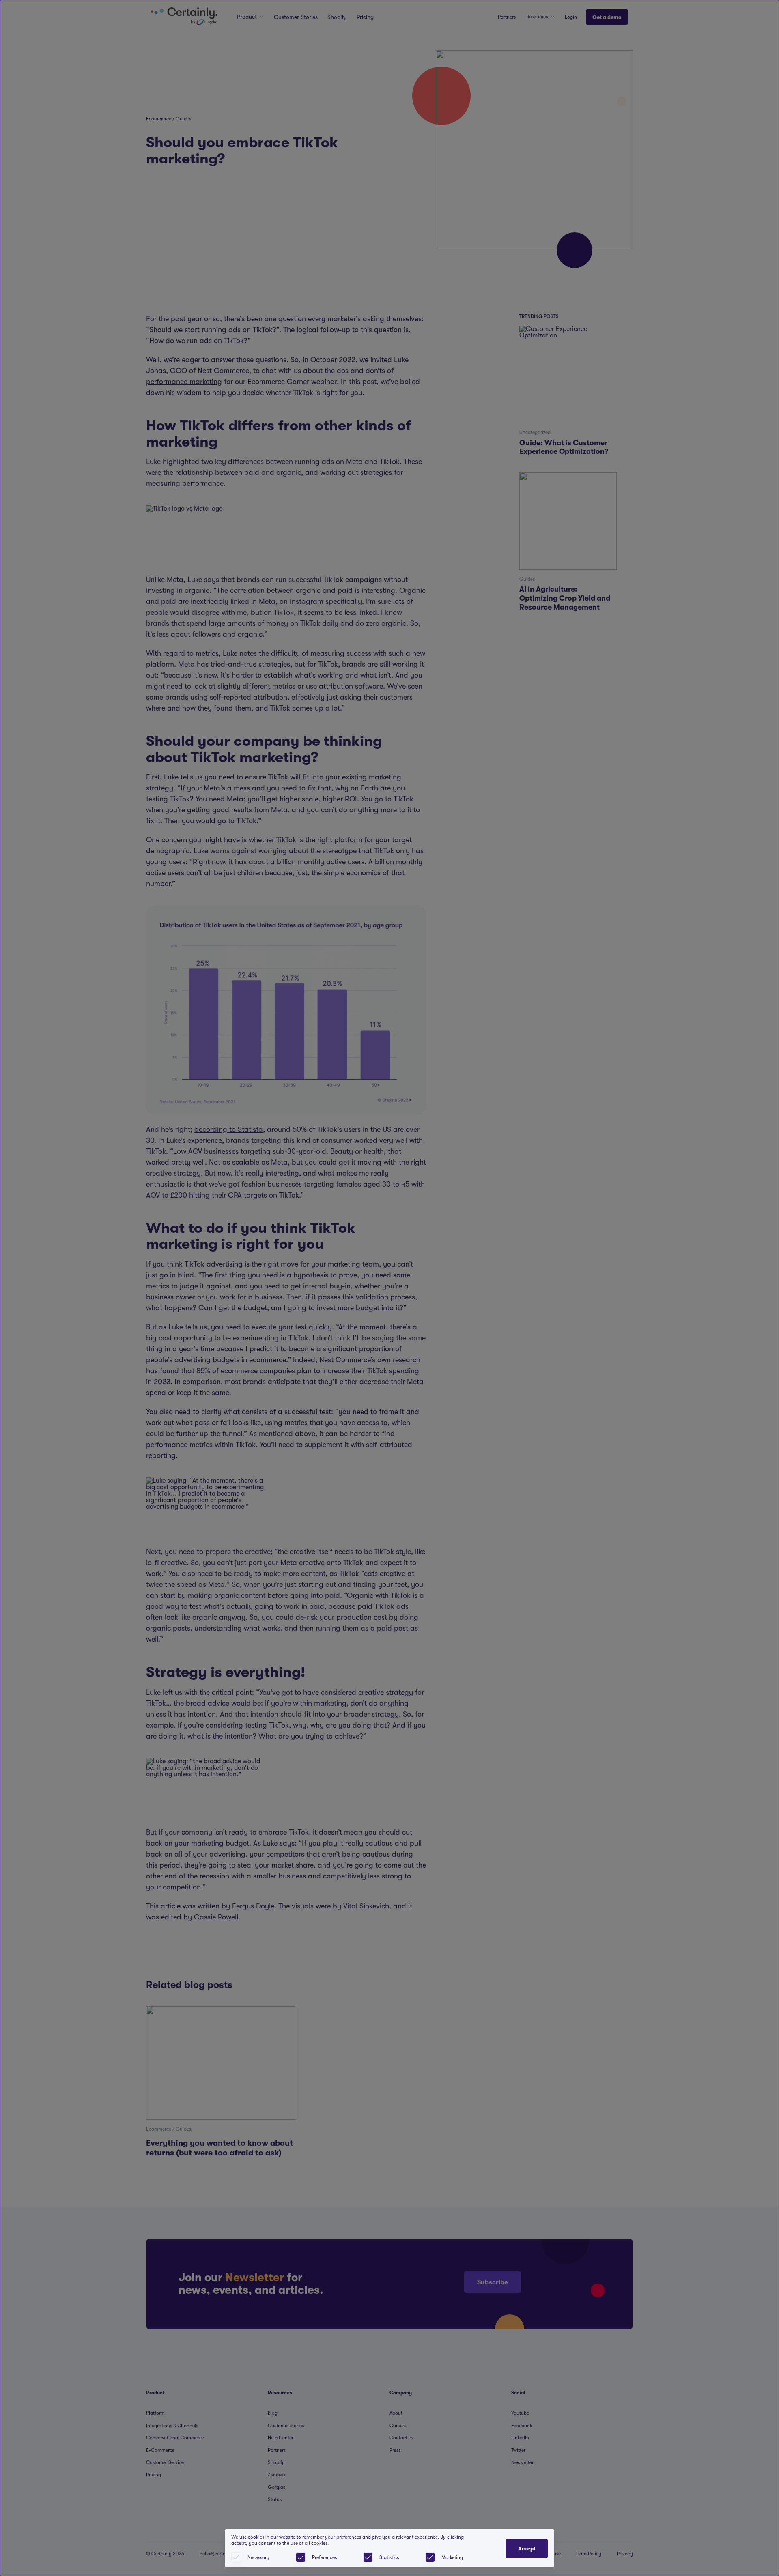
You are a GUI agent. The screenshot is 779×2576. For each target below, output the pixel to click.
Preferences (324, 2557)
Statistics (389, 2557)
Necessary (258, 2557)
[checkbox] (301, 2557)
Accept (527, 2549)
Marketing (452, 2557)
